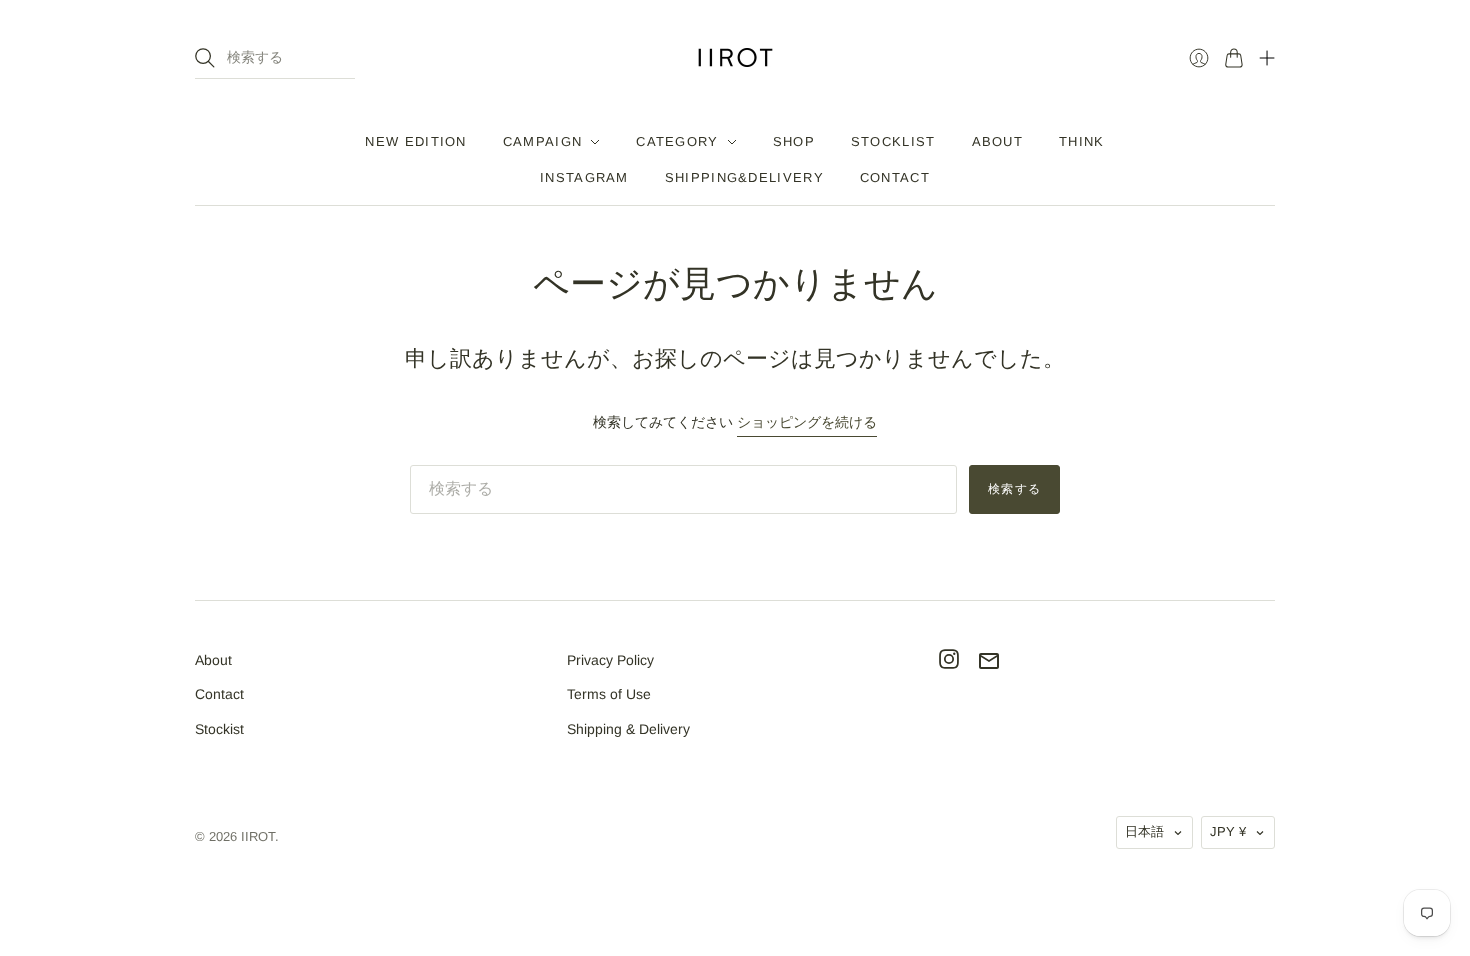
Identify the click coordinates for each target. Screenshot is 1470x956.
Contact (219, 694)
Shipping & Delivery (628, 729)
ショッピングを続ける (807, 422)
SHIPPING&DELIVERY (744, 177)
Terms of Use (609, 694)
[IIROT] (735, 57)
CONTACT (895, 177)
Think (1082, 141)
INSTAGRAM (584, 177)
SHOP (794, 141)
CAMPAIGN (542, 141)
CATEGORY (677, 141)
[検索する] (205, 58)
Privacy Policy (610, 660)
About (213, 660)
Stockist (219, 729)
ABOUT (998, 141)
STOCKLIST (893, 141)
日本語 (1144, 831)
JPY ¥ (1228, 831)
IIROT (258, 836)
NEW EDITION (415, 141)
